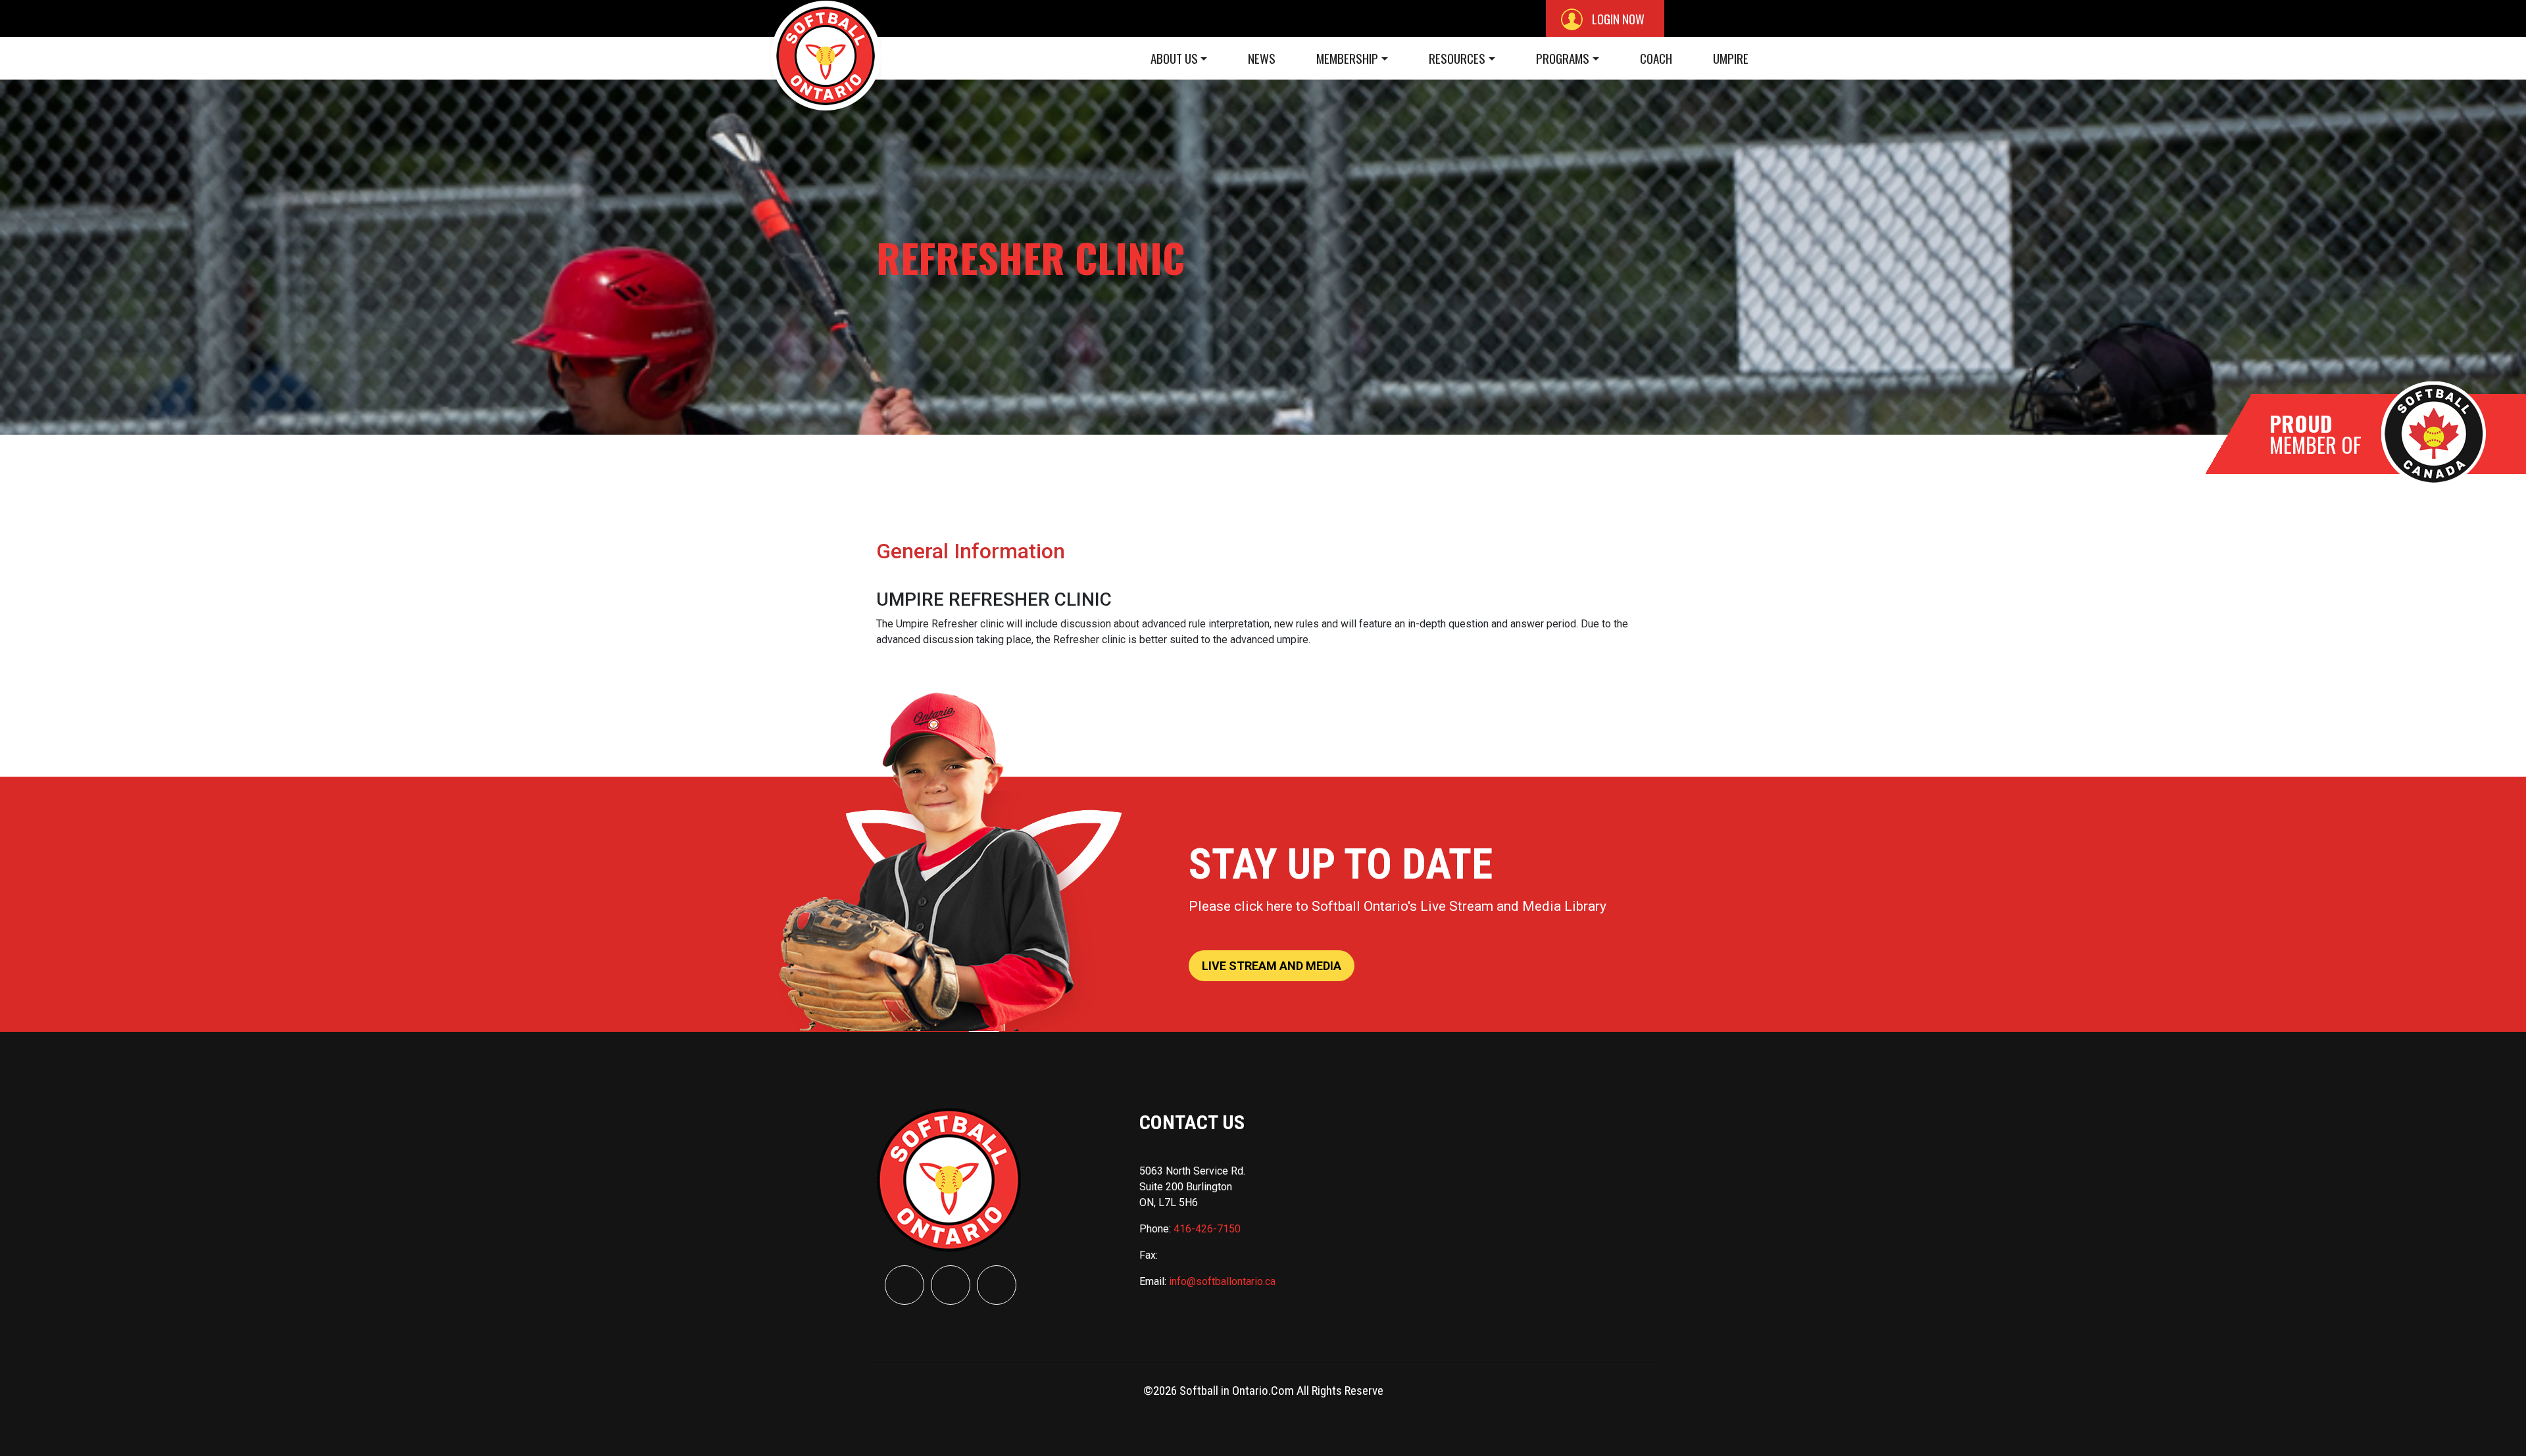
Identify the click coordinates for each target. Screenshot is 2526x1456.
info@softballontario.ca (1222, 1281)
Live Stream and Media (1272, 966)
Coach (1656, 58)
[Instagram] (997, 1285)
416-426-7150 (1207, 1229)
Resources (1457, 58)
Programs (1563, 58)
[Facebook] (904, 1285)
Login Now (1617, 18)
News (1262, 58)
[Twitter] (951, 1285)
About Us (1174, 58)
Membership (1347, 58)
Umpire (1731, 58)
